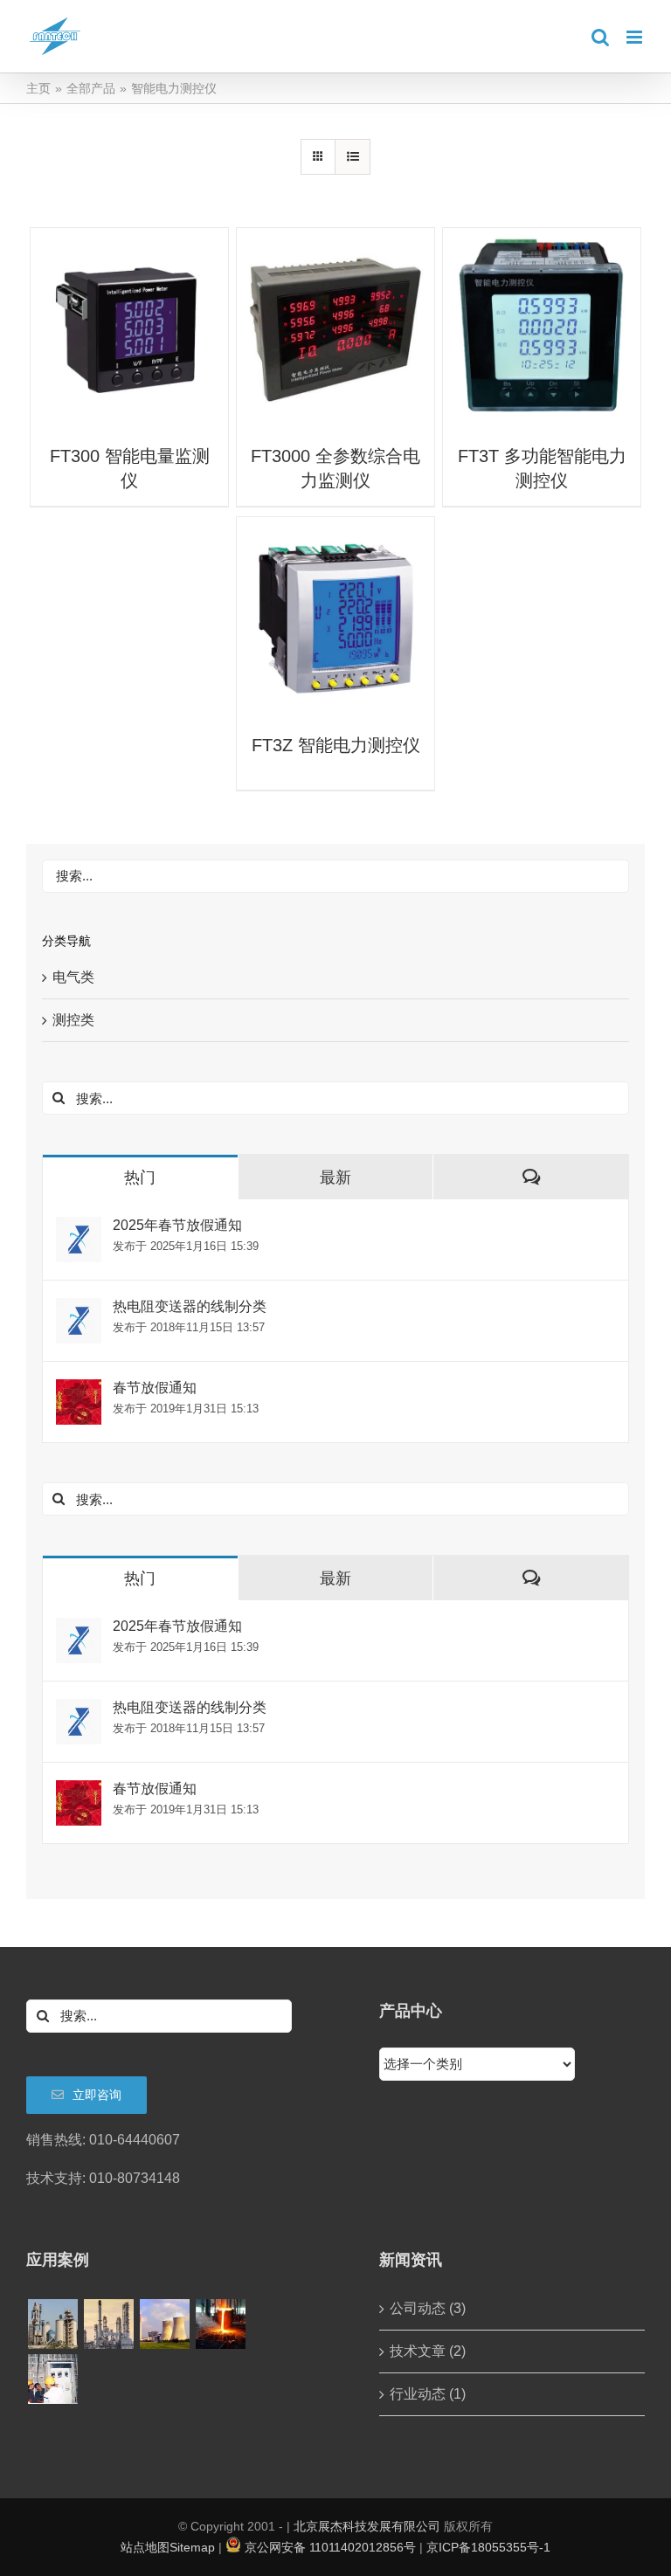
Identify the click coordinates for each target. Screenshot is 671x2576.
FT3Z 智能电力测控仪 (336, 745)
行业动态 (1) (428, 2394)
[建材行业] (52, 2324)
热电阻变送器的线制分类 (190, 1306)
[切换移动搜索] (600, 37)
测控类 (73, 1020)
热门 (140, 1178)
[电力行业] (164, 2324)
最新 (335, 1178)
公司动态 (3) (428, 2308)
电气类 (73, 977)
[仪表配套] (52, 2379)
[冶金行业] (220, 2324)
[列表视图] (353, 157)
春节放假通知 (155, 1388)
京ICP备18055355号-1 (488, 2547)
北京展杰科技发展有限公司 (367, 2526)
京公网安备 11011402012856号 (330, 2547)
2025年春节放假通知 (177, 1225)
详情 (129, 329)
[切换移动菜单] (636, 37)
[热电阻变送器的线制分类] (79, 1310)
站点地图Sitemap (168, 2547)
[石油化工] (108, 2324)
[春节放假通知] (79, 1391)
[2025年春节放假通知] (79, 1229)
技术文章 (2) (428, 2351)
